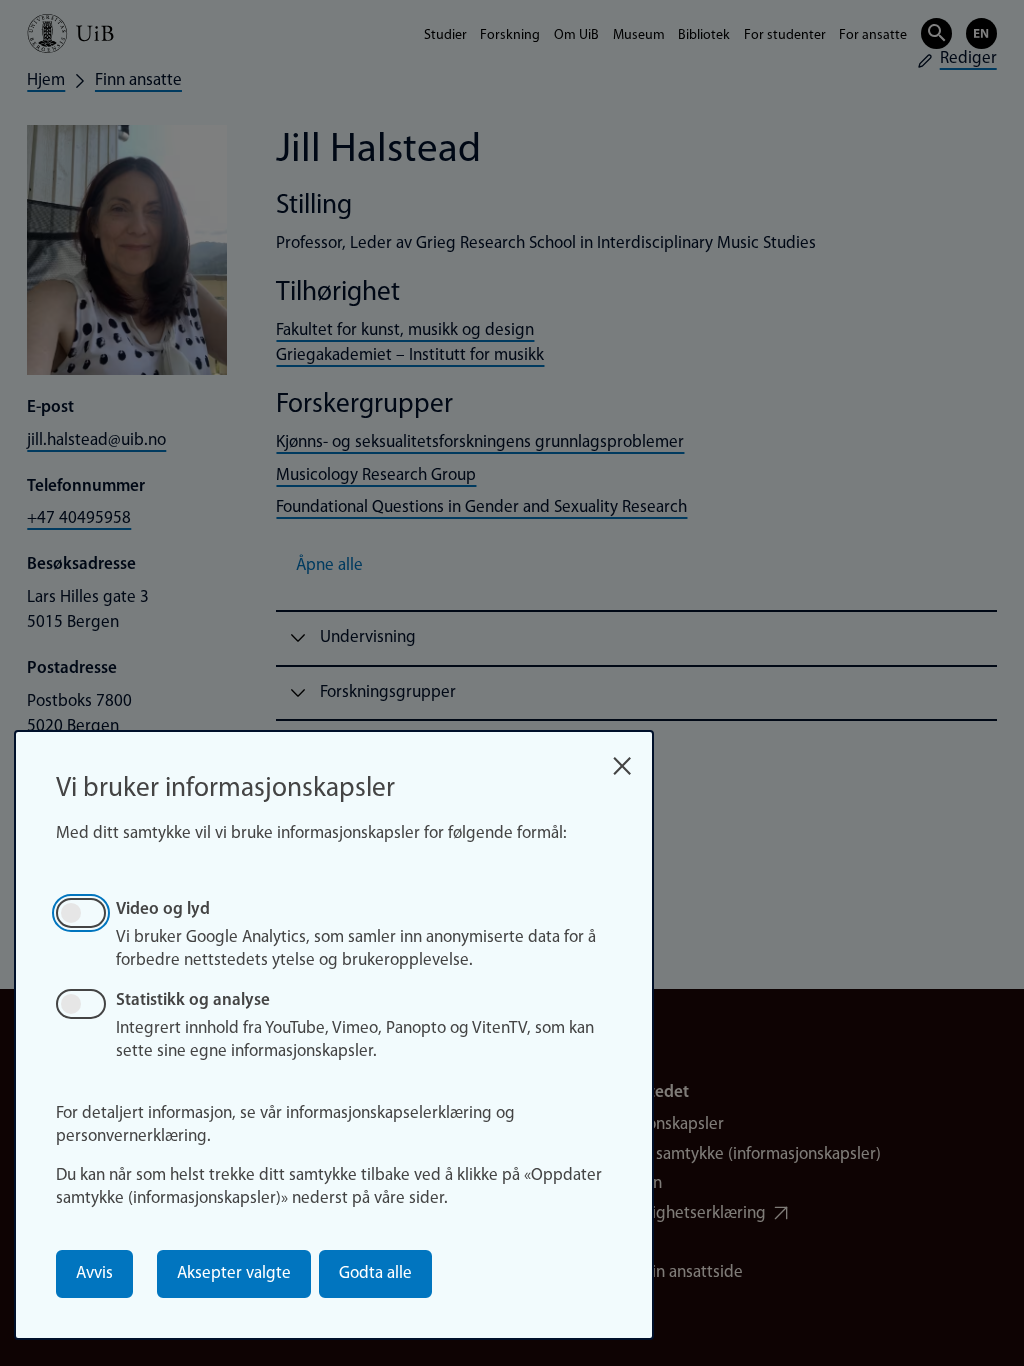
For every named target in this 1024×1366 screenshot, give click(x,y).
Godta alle (375, 1273)
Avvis (94, 1273)
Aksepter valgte (234, 1273)
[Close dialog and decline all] (622, 759)
